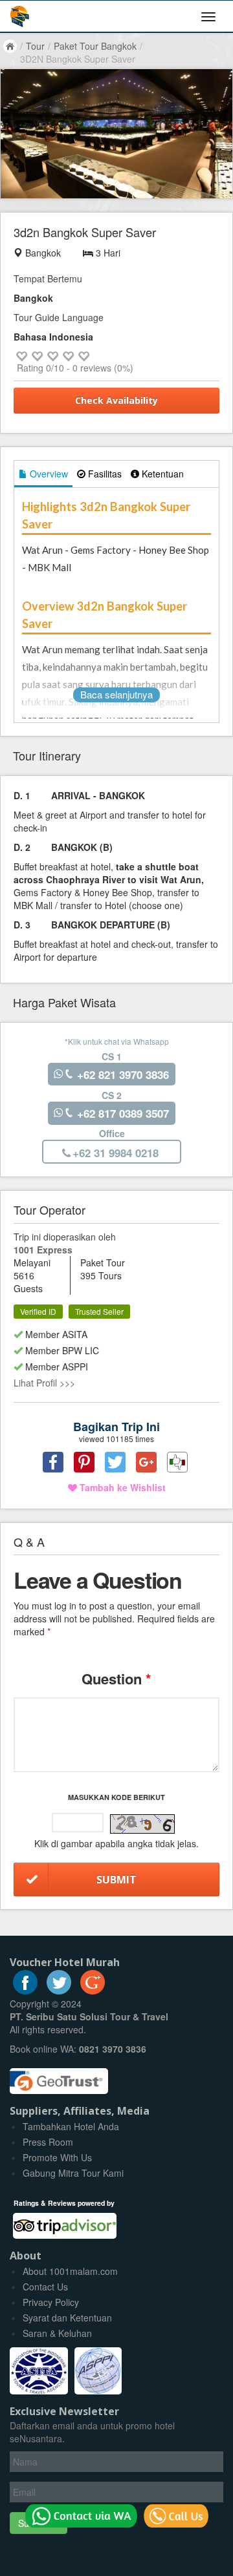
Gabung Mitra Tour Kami (73, 2173)
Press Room (48, 2142)
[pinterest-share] (84, 1462)
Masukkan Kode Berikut (116, 1797)
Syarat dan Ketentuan (67, 2318)
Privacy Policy (51, 2302)
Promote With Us (57, 2157)
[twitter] (59, 1991)
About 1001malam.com (70, 2271)
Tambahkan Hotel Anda (71, 2126)
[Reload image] (142, 1825)
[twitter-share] (115, 1462)
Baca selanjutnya (116, 694)
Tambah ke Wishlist (121, 1487)
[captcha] (142, 1824)
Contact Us (45, 2287)
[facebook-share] (53, 1462)
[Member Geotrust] (59, 2077)
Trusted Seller (99, 1311)
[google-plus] (93, 1991)
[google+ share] (146, 1462)
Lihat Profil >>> (44, 1383)
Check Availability (116, 400)
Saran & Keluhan (57, 2333)
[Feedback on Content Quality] (177, 1462)
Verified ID (38, 1311)
